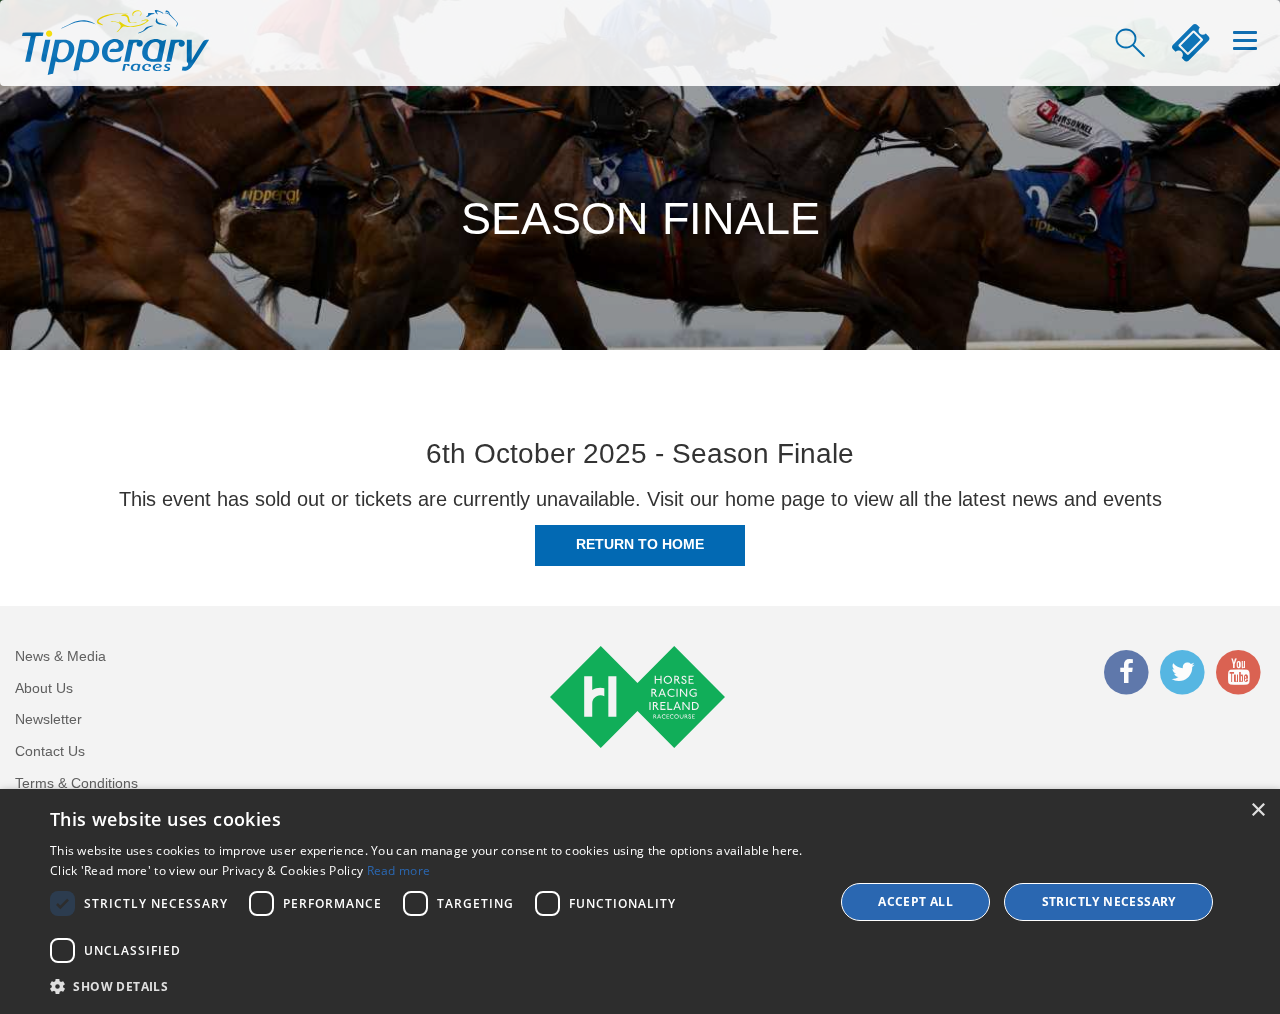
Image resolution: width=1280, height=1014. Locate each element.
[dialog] (640, 901)
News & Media (60, 656)
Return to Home (640, 544)
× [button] (1257, 810)
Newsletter (48, 719)
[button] (430, 986)
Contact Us (50, 751)
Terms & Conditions (76, 783)
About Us (44, 688)
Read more (399, 870)
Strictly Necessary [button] (1109, 901)
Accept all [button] (915, 901)
